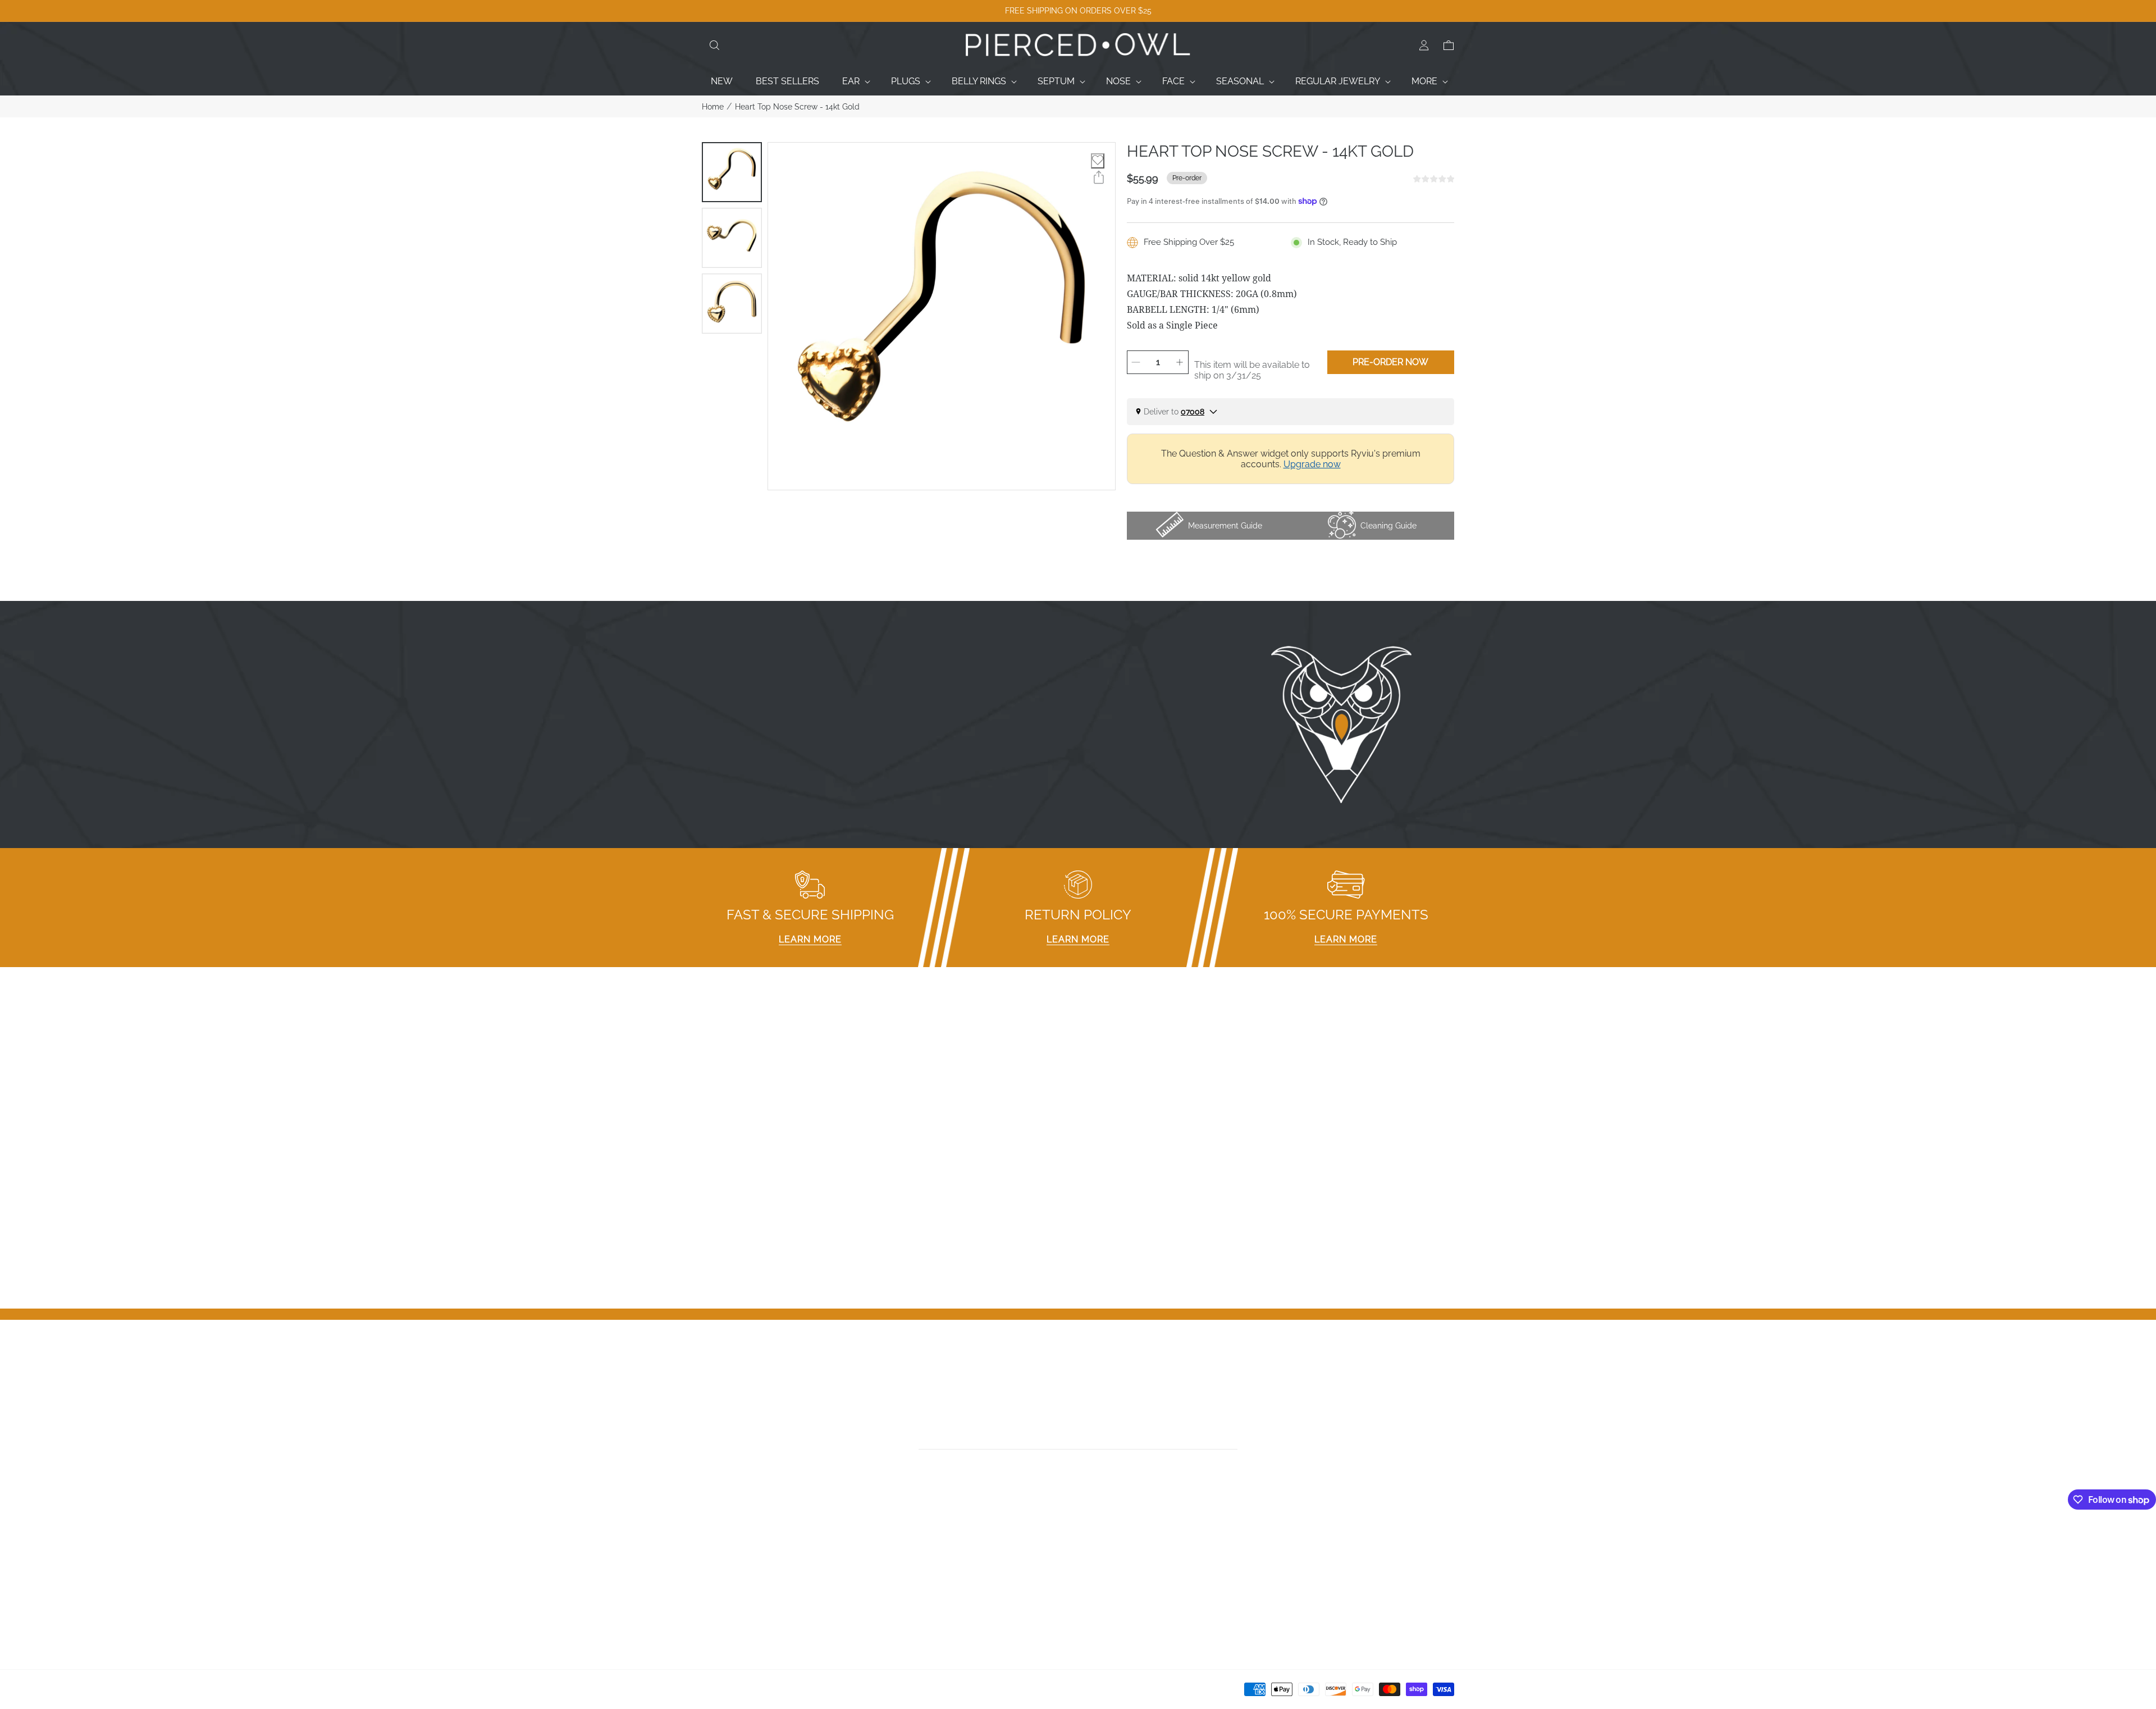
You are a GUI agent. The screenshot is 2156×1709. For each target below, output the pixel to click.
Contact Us (725, 1558)
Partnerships (919, 1573)
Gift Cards (722, 1587)
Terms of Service (928, 1617)
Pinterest (1102, 1587)
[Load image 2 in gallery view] (732, 238)
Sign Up (1291, 1558)
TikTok (1097, 1573)
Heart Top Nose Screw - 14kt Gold (797, 107)
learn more (810, 939)
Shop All (719, 1602)
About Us (721, 1573)
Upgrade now (1312, 464)
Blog (712, 1617)
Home (713, 107)
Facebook (1104, 1544)
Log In (1287, 1544)
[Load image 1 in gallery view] (732, 172)
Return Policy (920, 1587)
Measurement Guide (935, 1558)
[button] (714, 45)
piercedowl (753, 1693)
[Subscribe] (1234, 1437)
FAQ (901, 1544)
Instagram (1105, 1558)
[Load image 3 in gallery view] (732, 304)
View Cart (1294, 1573)
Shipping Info (920, 1602)
